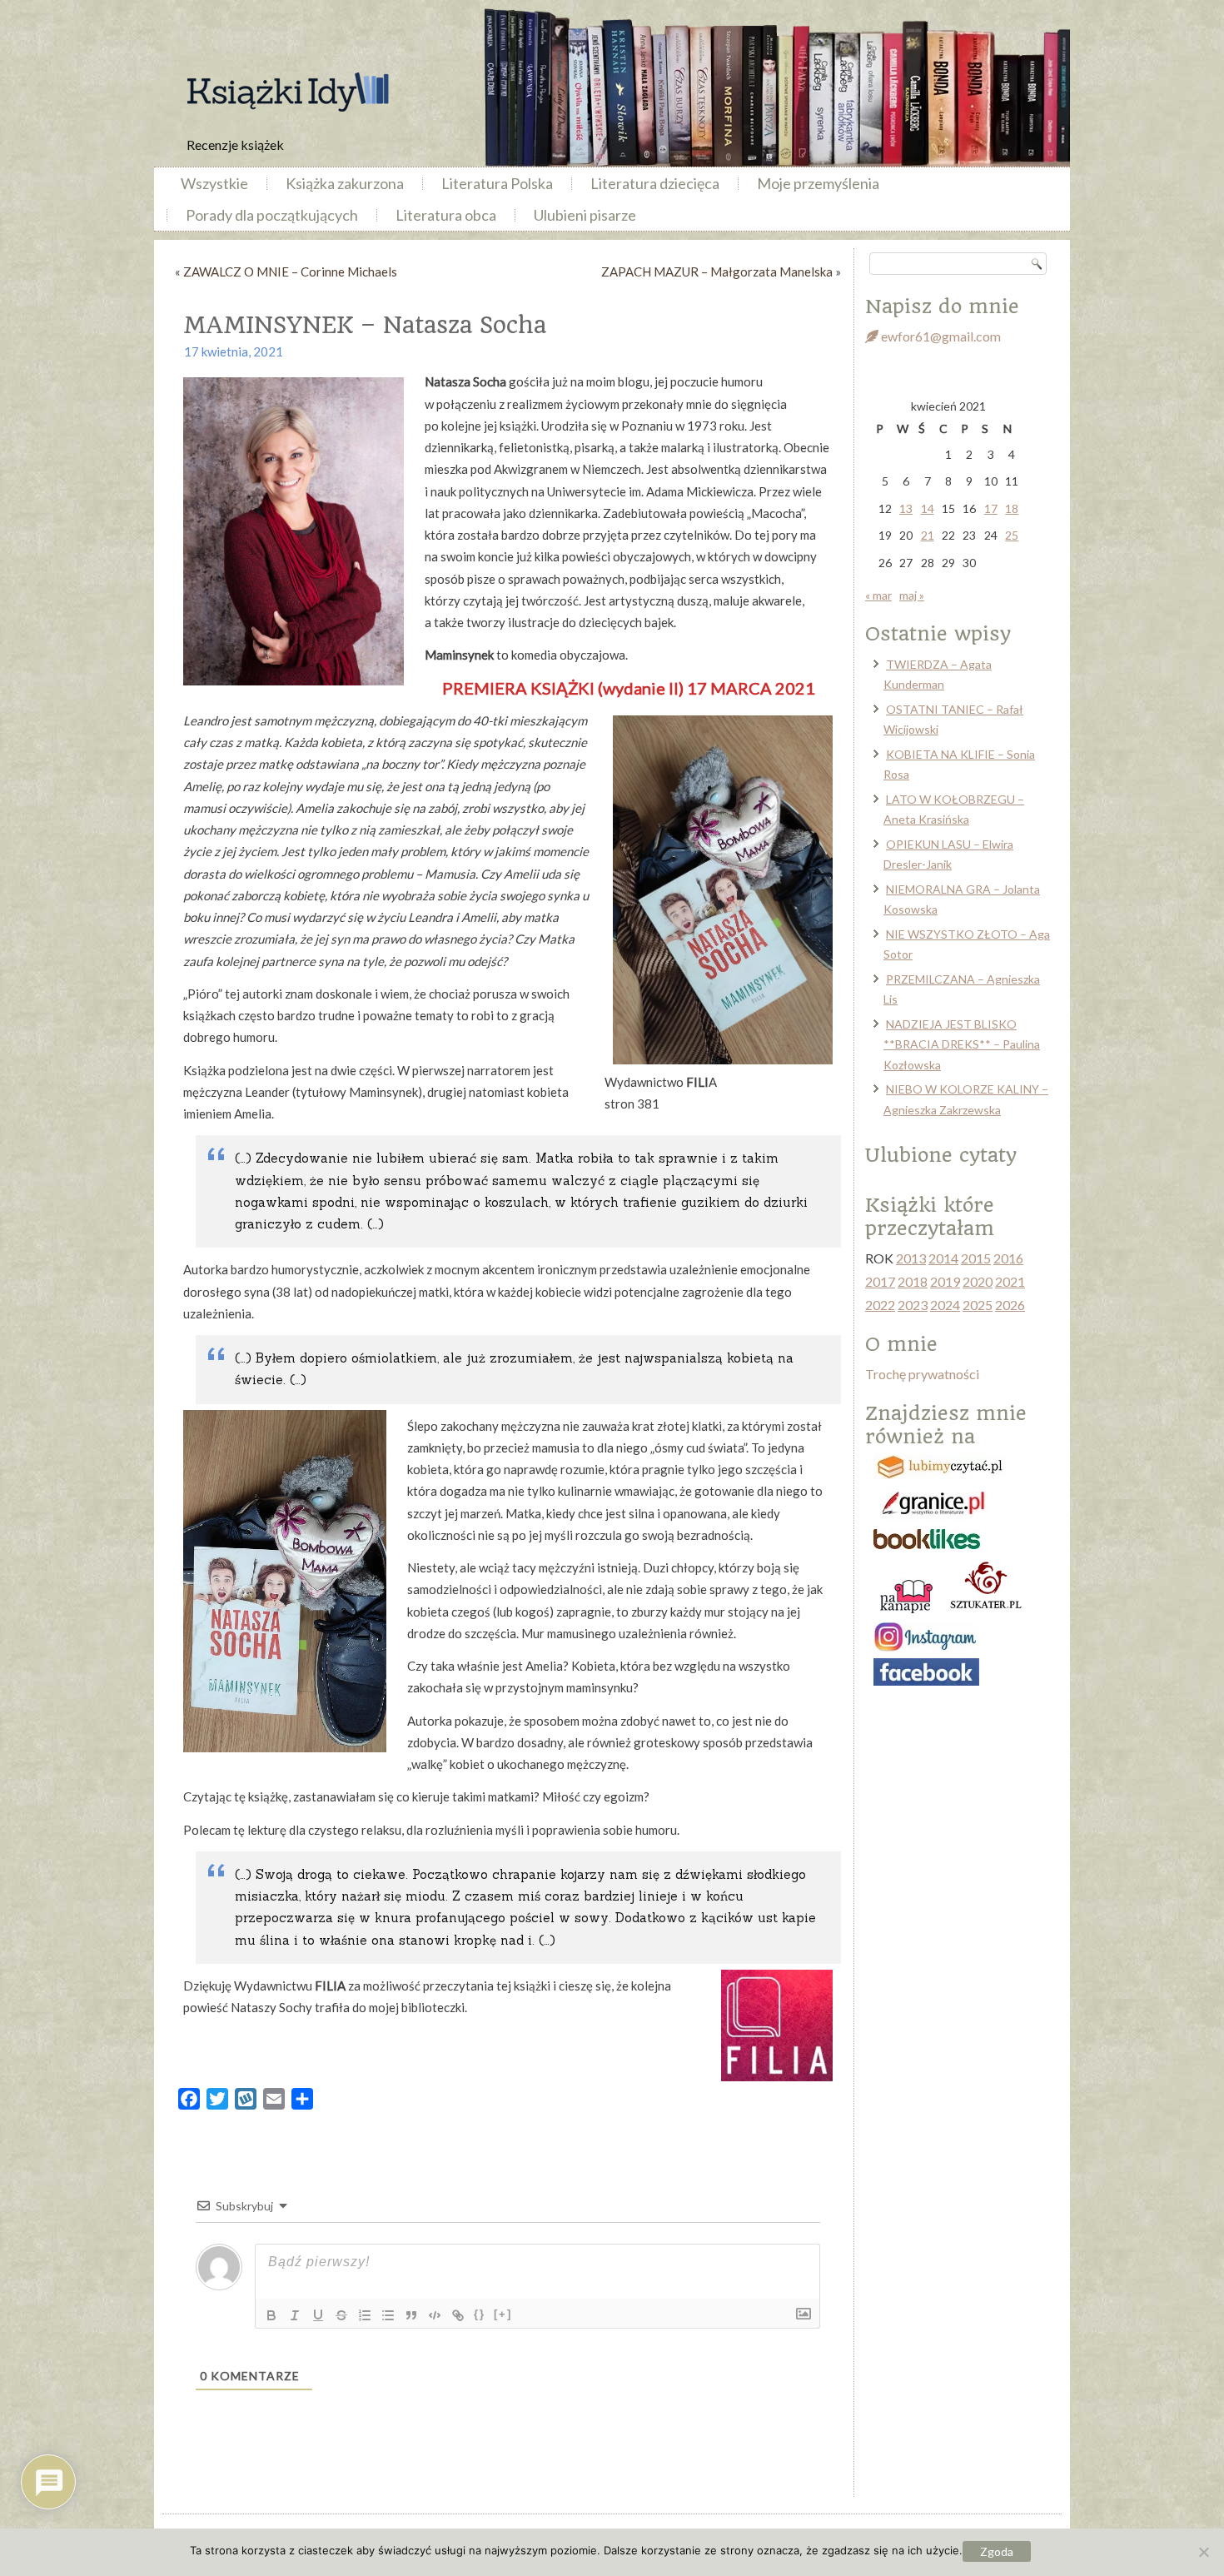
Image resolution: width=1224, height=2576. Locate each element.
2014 (943, 1258)
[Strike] (341, 2315)
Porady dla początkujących (272, 215)
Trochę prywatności (922, 1374)
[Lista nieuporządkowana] (388, 2315)
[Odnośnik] (458, 2315)
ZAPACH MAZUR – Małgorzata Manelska (717, 272)
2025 (978, 1305)
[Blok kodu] (435, 2315)
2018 (913, 1281)
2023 (913, 1305)
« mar (878, 595)
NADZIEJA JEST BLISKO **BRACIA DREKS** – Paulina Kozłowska (962, 1044)
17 (991, 508)
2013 (911, 1258)
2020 (978, 1281)
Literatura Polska (497, 183)
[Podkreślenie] (318, 2315)
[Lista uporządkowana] (365, 2315)
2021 (1010, 1281)
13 (906, 508)
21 (928, 535)
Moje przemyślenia (818, 183)
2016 (1008, 1258)
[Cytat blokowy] (411, 2315)
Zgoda (997, 2551)
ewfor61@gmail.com (940, 336)
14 (928, 508)
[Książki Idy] (287, 92)
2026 (1010, 1305)
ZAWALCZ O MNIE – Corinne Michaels (290, 272)
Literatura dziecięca (655, 183)
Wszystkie (214, 183)
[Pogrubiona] (271, 2315)
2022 (880, 1305)
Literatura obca (446, 215)
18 (1012, 508)
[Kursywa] (295, 2315)
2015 (976, 1258)
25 (1012, 535)
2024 (945, 1305)
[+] (503, 2314)
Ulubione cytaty (941, 1155)
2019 (945, 1281)
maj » (912, 595)
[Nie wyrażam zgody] (1203, 2552)
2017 (880, 1281)
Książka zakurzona (345, 183)
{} (480, 2314)
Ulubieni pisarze (585, 215)
